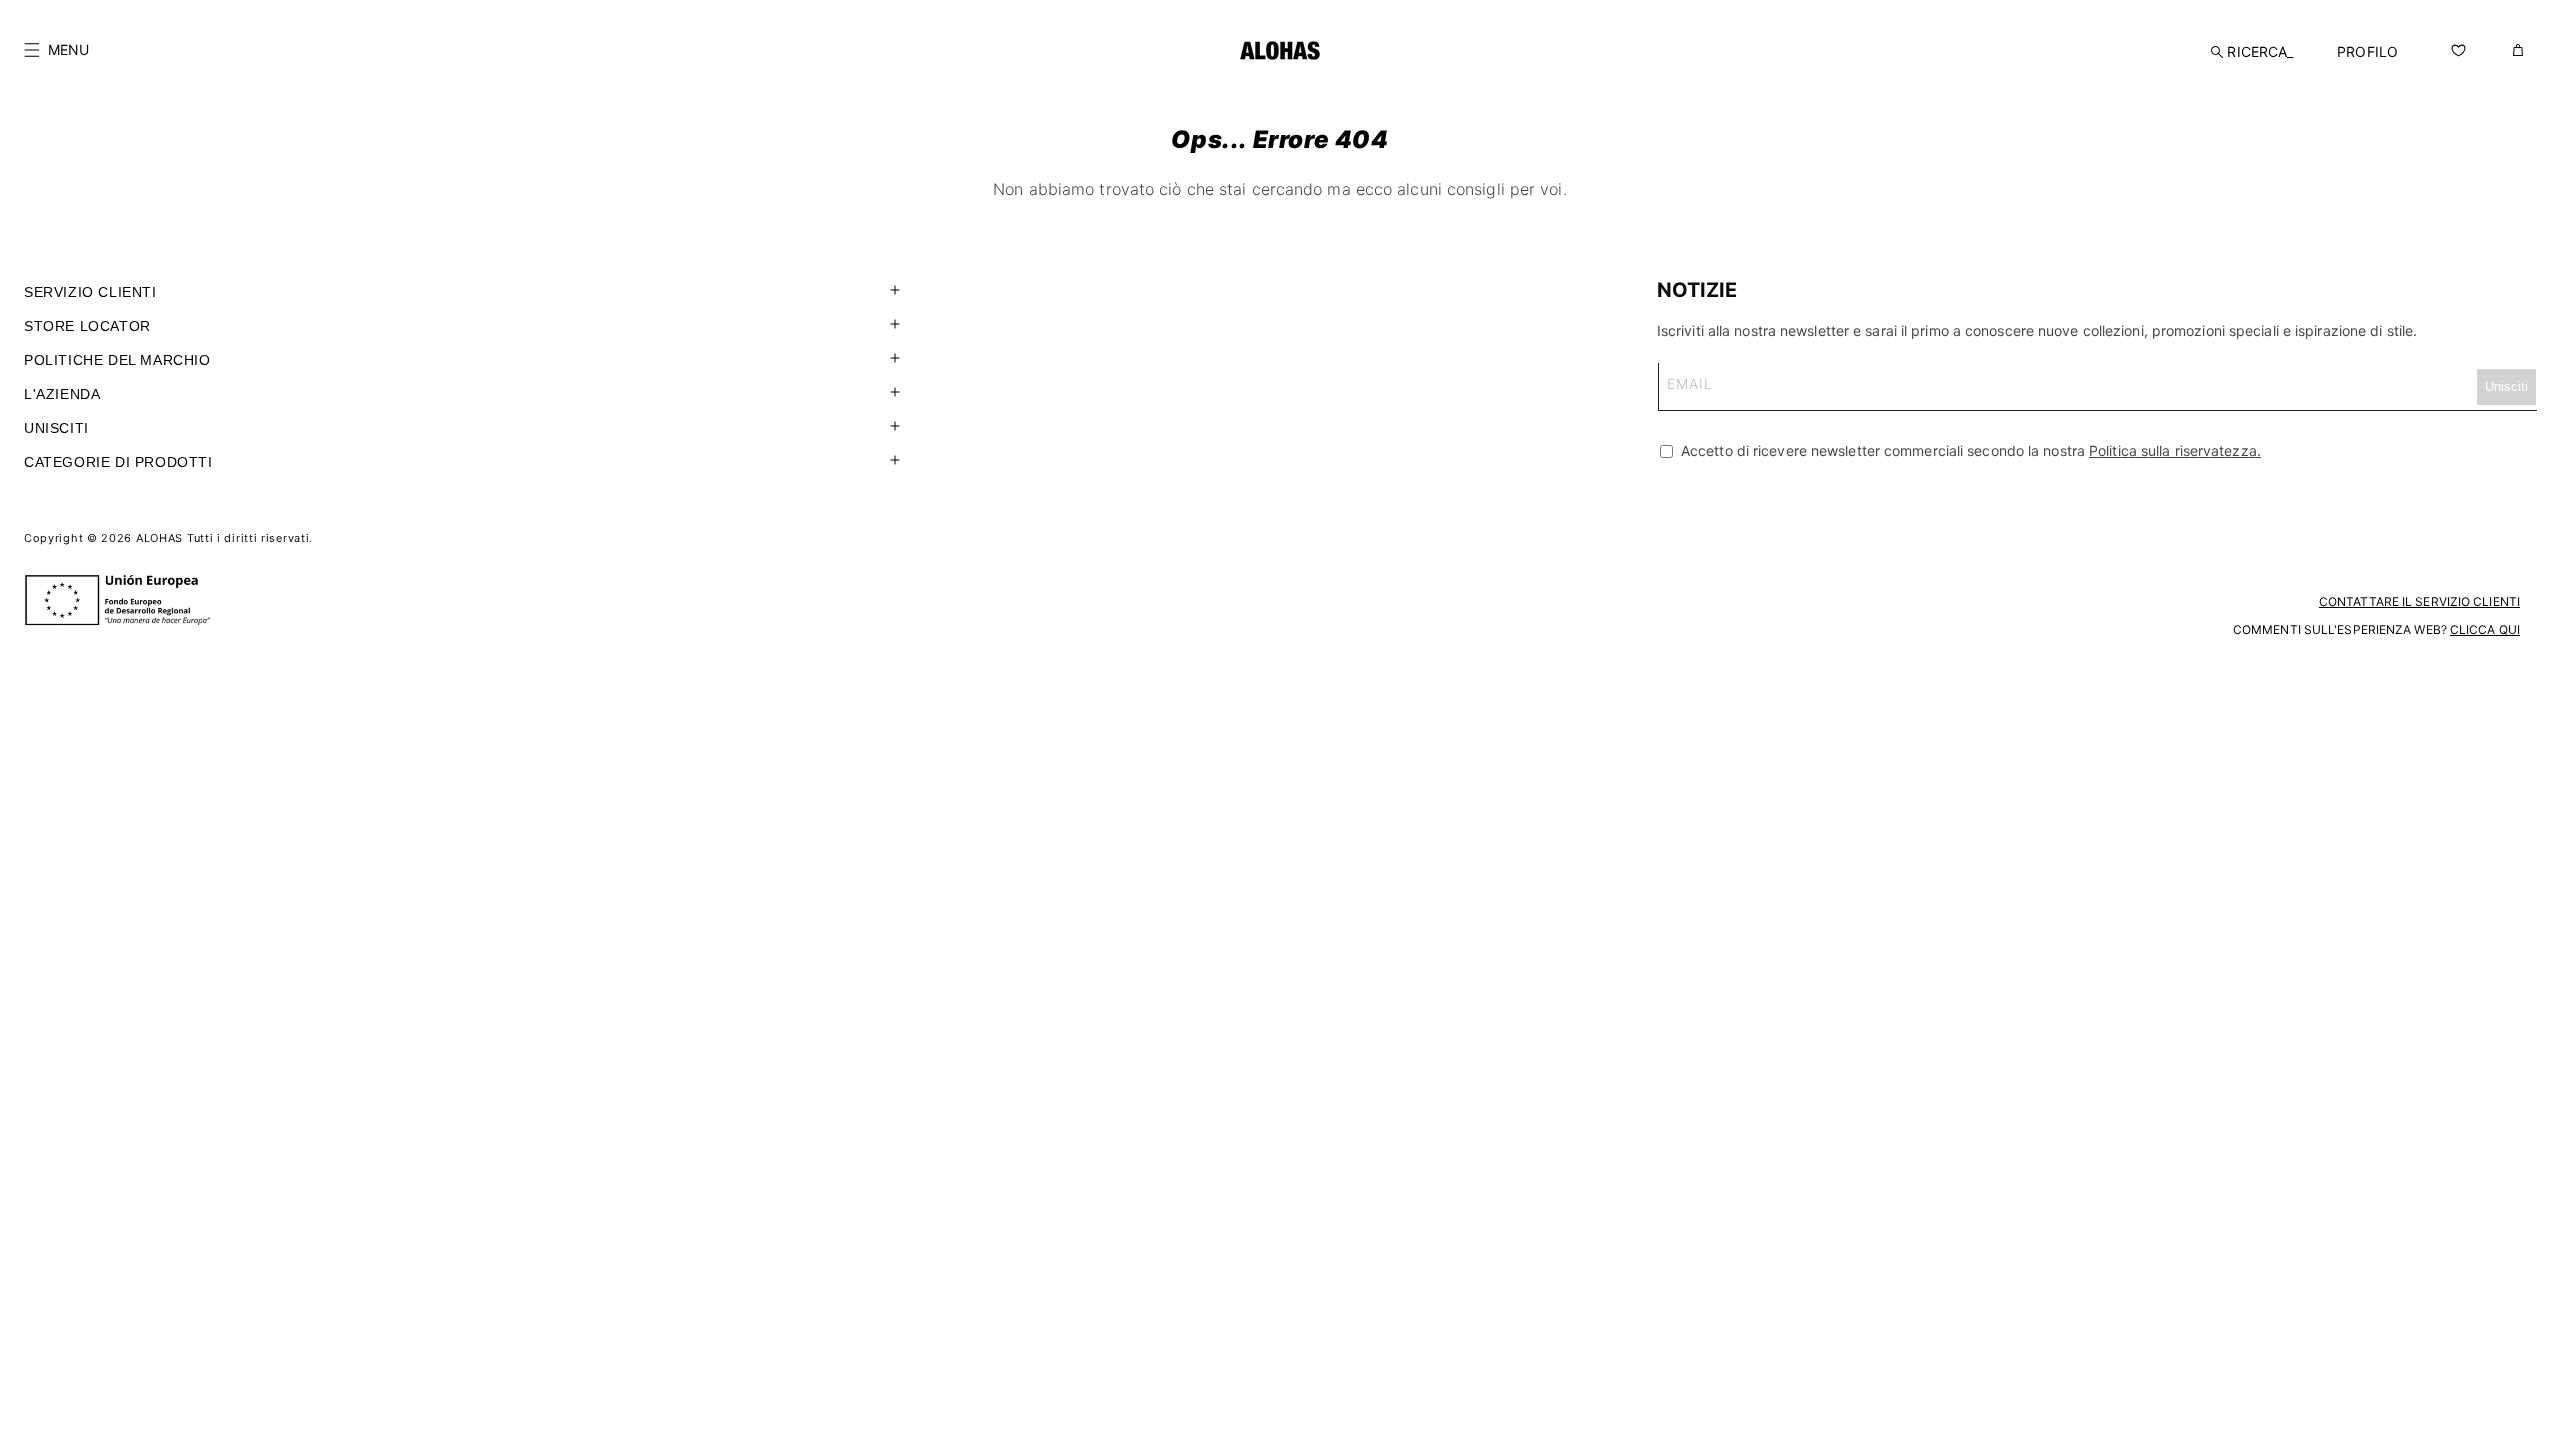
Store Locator (87, 326)
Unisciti (56, 428)
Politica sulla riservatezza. (2175, 450)
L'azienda (62, 394)
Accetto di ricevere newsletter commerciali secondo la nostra (1969, 450)
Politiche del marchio (117, 360)
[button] (56, 50)
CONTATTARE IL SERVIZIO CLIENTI (2419, 601)
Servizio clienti (90, 292)
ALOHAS (159, 538)
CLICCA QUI (2485, 629)
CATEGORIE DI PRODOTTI (118, 462)
